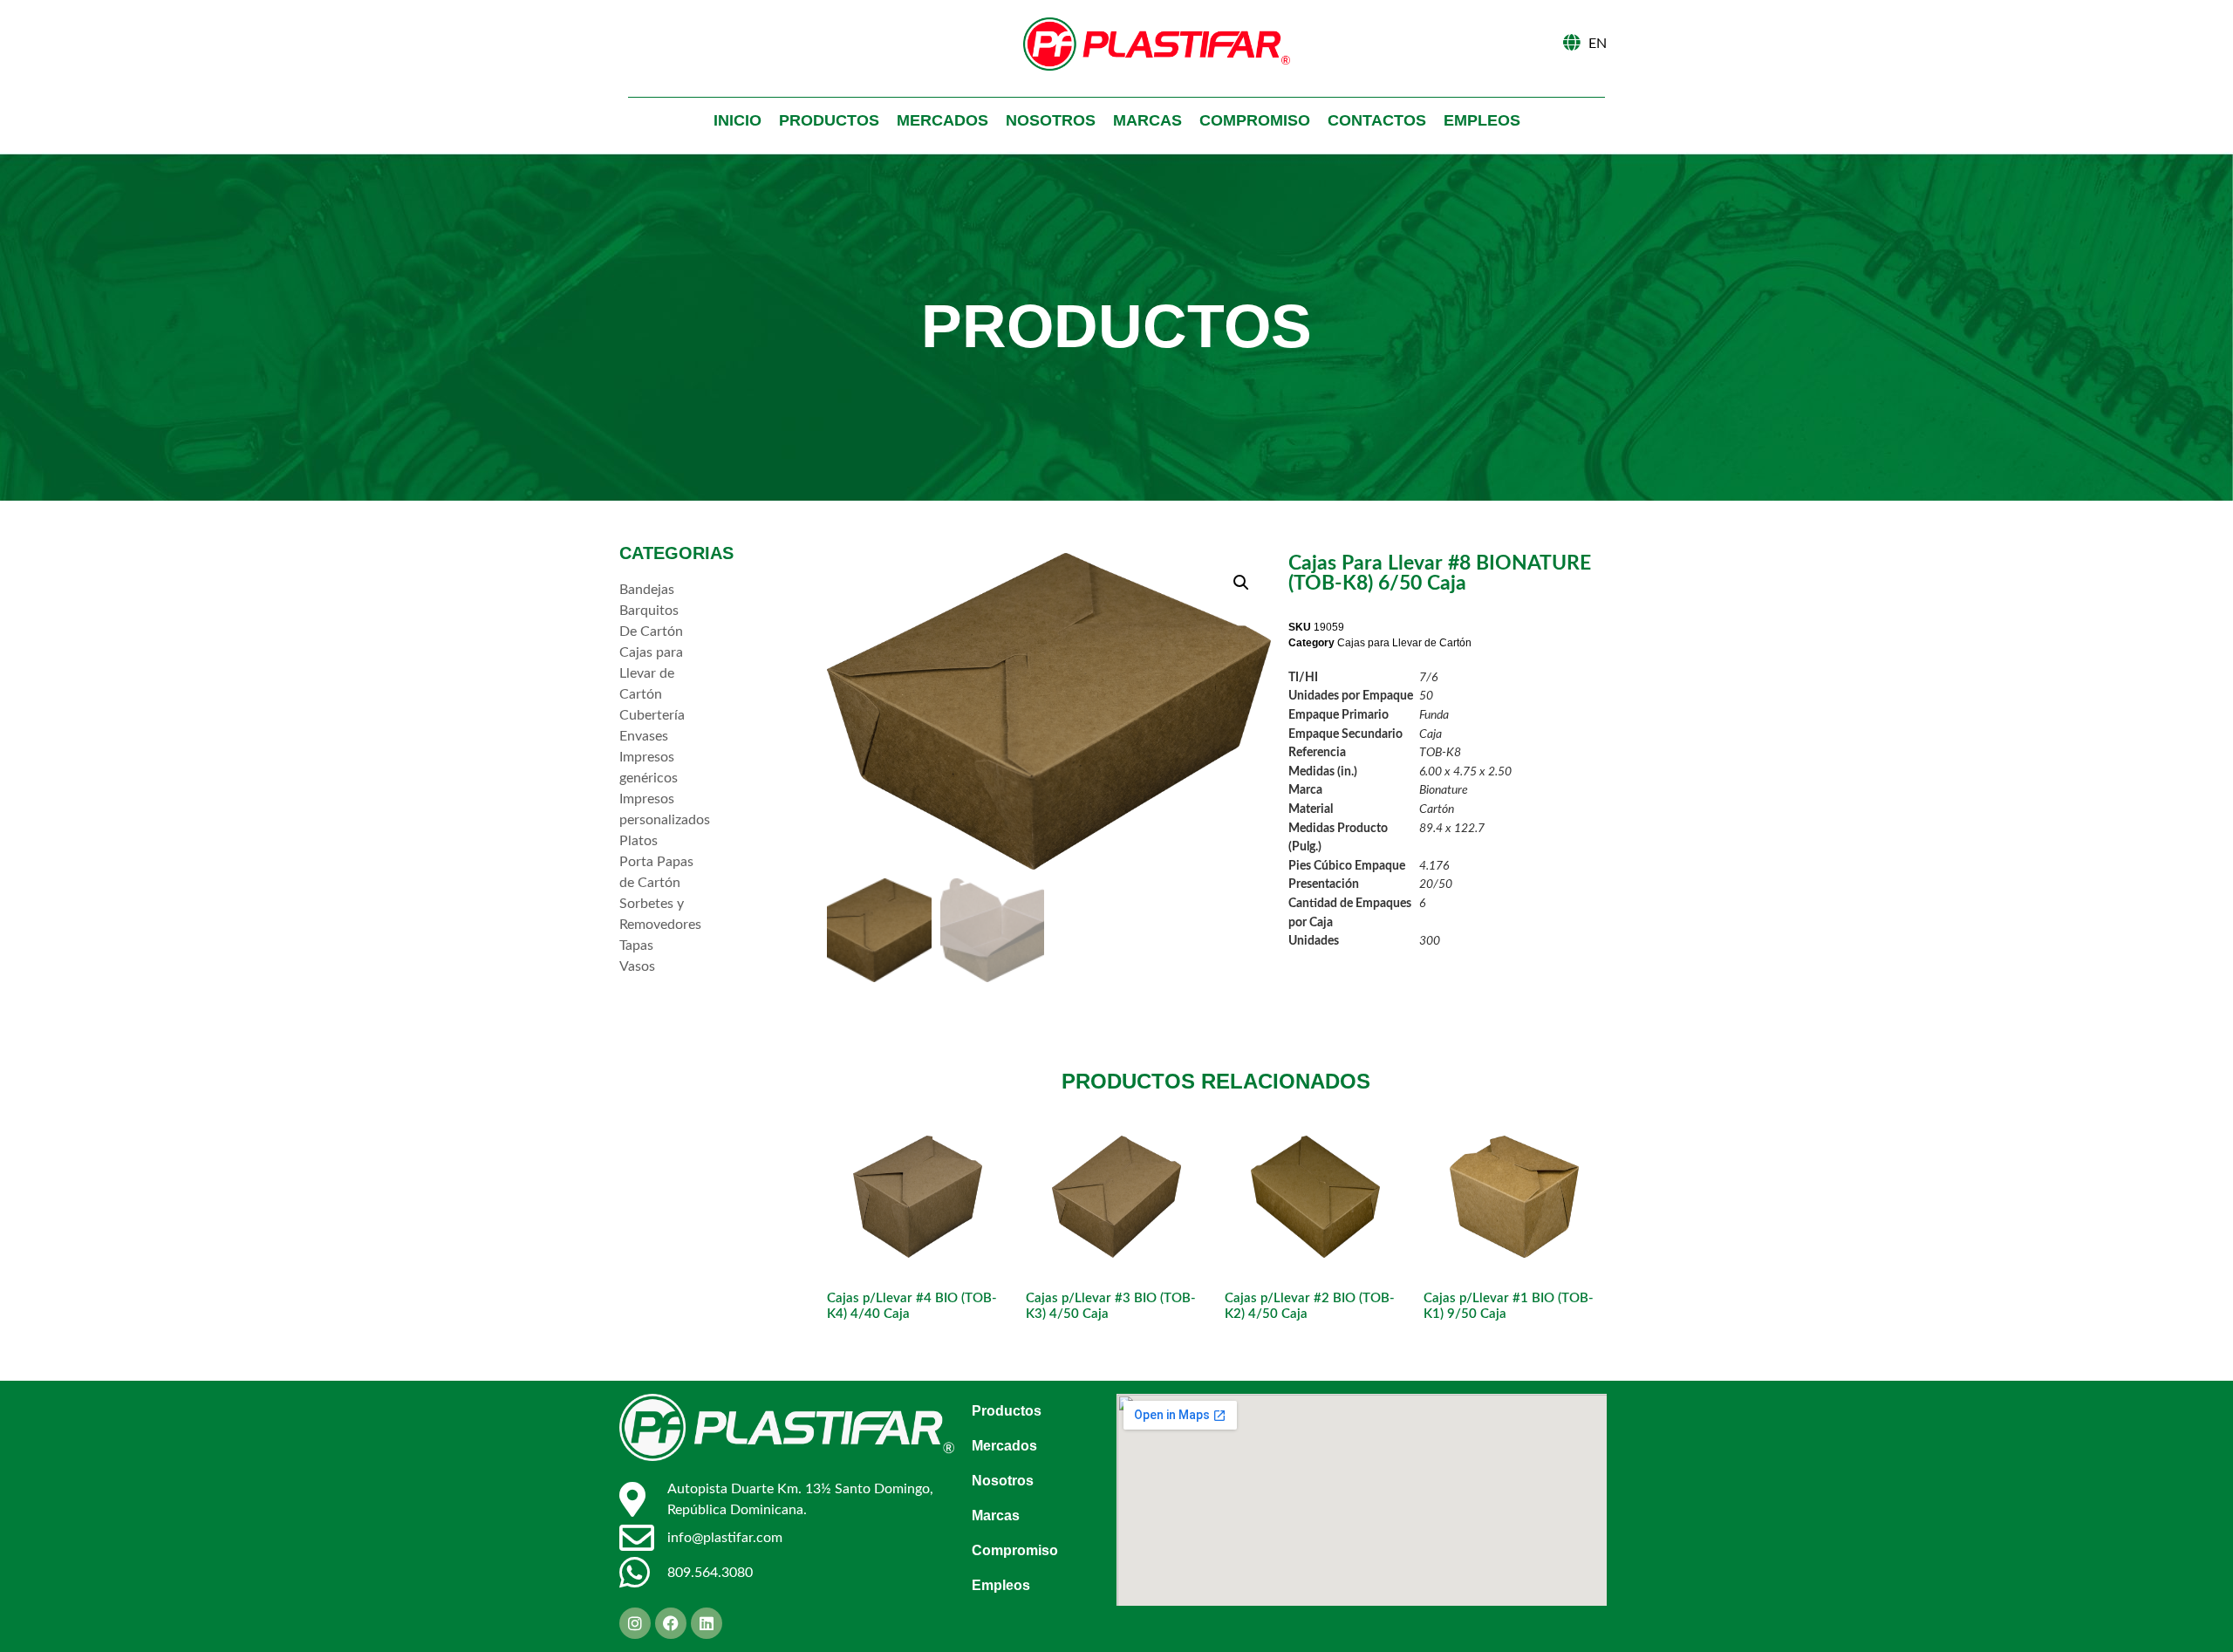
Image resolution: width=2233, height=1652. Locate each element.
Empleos (1482, 120)
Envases (644, 736)
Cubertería (652, 715)
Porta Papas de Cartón (656, 872)
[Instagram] (635, 1623)
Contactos (1377, 120)
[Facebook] (671, 1623)
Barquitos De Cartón (651, 621)
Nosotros (1051, 120)
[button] (1241, 583)
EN (1598, 44)
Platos (638, 841)
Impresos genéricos (649, 768)
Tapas (636, 945)
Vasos (637, 966)
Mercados (942, 120)
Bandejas (647, 590)
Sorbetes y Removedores (659, 914)
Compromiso (1255, 120)
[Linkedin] (707, 1623)
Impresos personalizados (659, 809)
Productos (829, 120)
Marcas (1147, 120)
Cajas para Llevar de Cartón (651, 673)
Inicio (738, 120)
